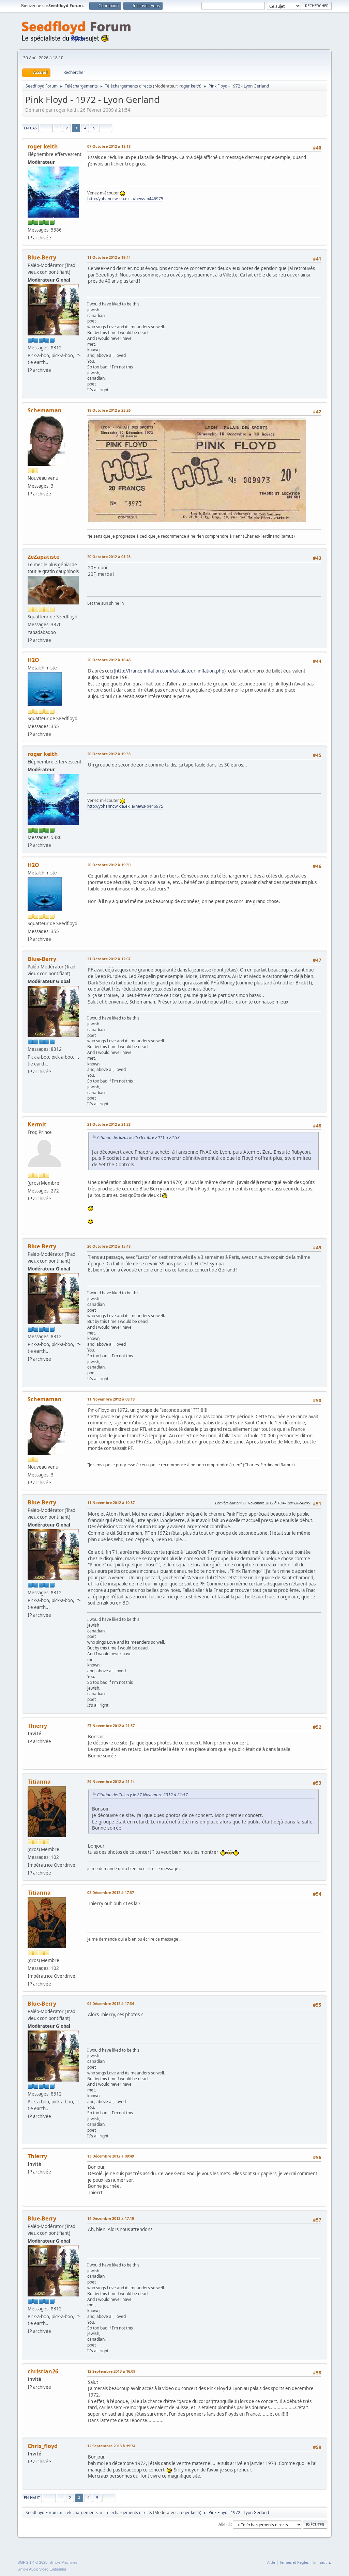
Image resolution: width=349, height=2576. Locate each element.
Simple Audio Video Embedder (42, 2569)
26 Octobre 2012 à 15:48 (109, 1246)
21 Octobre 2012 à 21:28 (109, 1124)
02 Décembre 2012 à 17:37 (111, 1892)
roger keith (190, 86)
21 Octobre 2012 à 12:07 (109, 959)
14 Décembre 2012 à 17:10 (111, 2218)
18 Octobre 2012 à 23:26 (109, 410)
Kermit (37, 1124)
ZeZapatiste (43, 557)
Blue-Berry (42, 257)
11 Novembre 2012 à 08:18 (111, 1399)
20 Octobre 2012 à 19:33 (109, 754)
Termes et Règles (294, 2562)
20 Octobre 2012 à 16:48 (109, 660)
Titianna (39, 1782)
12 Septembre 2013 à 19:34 (111, 2446)
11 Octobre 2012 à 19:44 (109, 257)
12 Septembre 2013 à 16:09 (111, 2371)
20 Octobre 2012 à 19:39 (109, 865)
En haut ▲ (322, 2562)
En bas (30, 128)
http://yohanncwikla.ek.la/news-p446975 (125, 199)
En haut (32, 2498)
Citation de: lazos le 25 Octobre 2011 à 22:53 (138, 1137)
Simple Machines (63, 2562)
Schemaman (45, 410)
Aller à (225, 2524)
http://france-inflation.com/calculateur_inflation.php (170, 671)
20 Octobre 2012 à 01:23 (109, 557)
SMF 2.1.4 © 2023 (32, 2562)
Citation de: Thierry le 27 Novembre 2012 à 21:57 (142, 1795)
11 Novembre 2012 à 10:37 (111, 1503)
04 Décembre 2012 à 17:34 (111, 2003)
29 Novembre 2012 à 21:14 (111, 1781)
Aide (271, 2562)
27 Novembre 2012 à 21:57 (111, 1726)
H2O (33, 660)
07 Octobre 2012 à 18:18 (109, 146)
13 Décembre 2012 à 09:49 (111, 2156)
